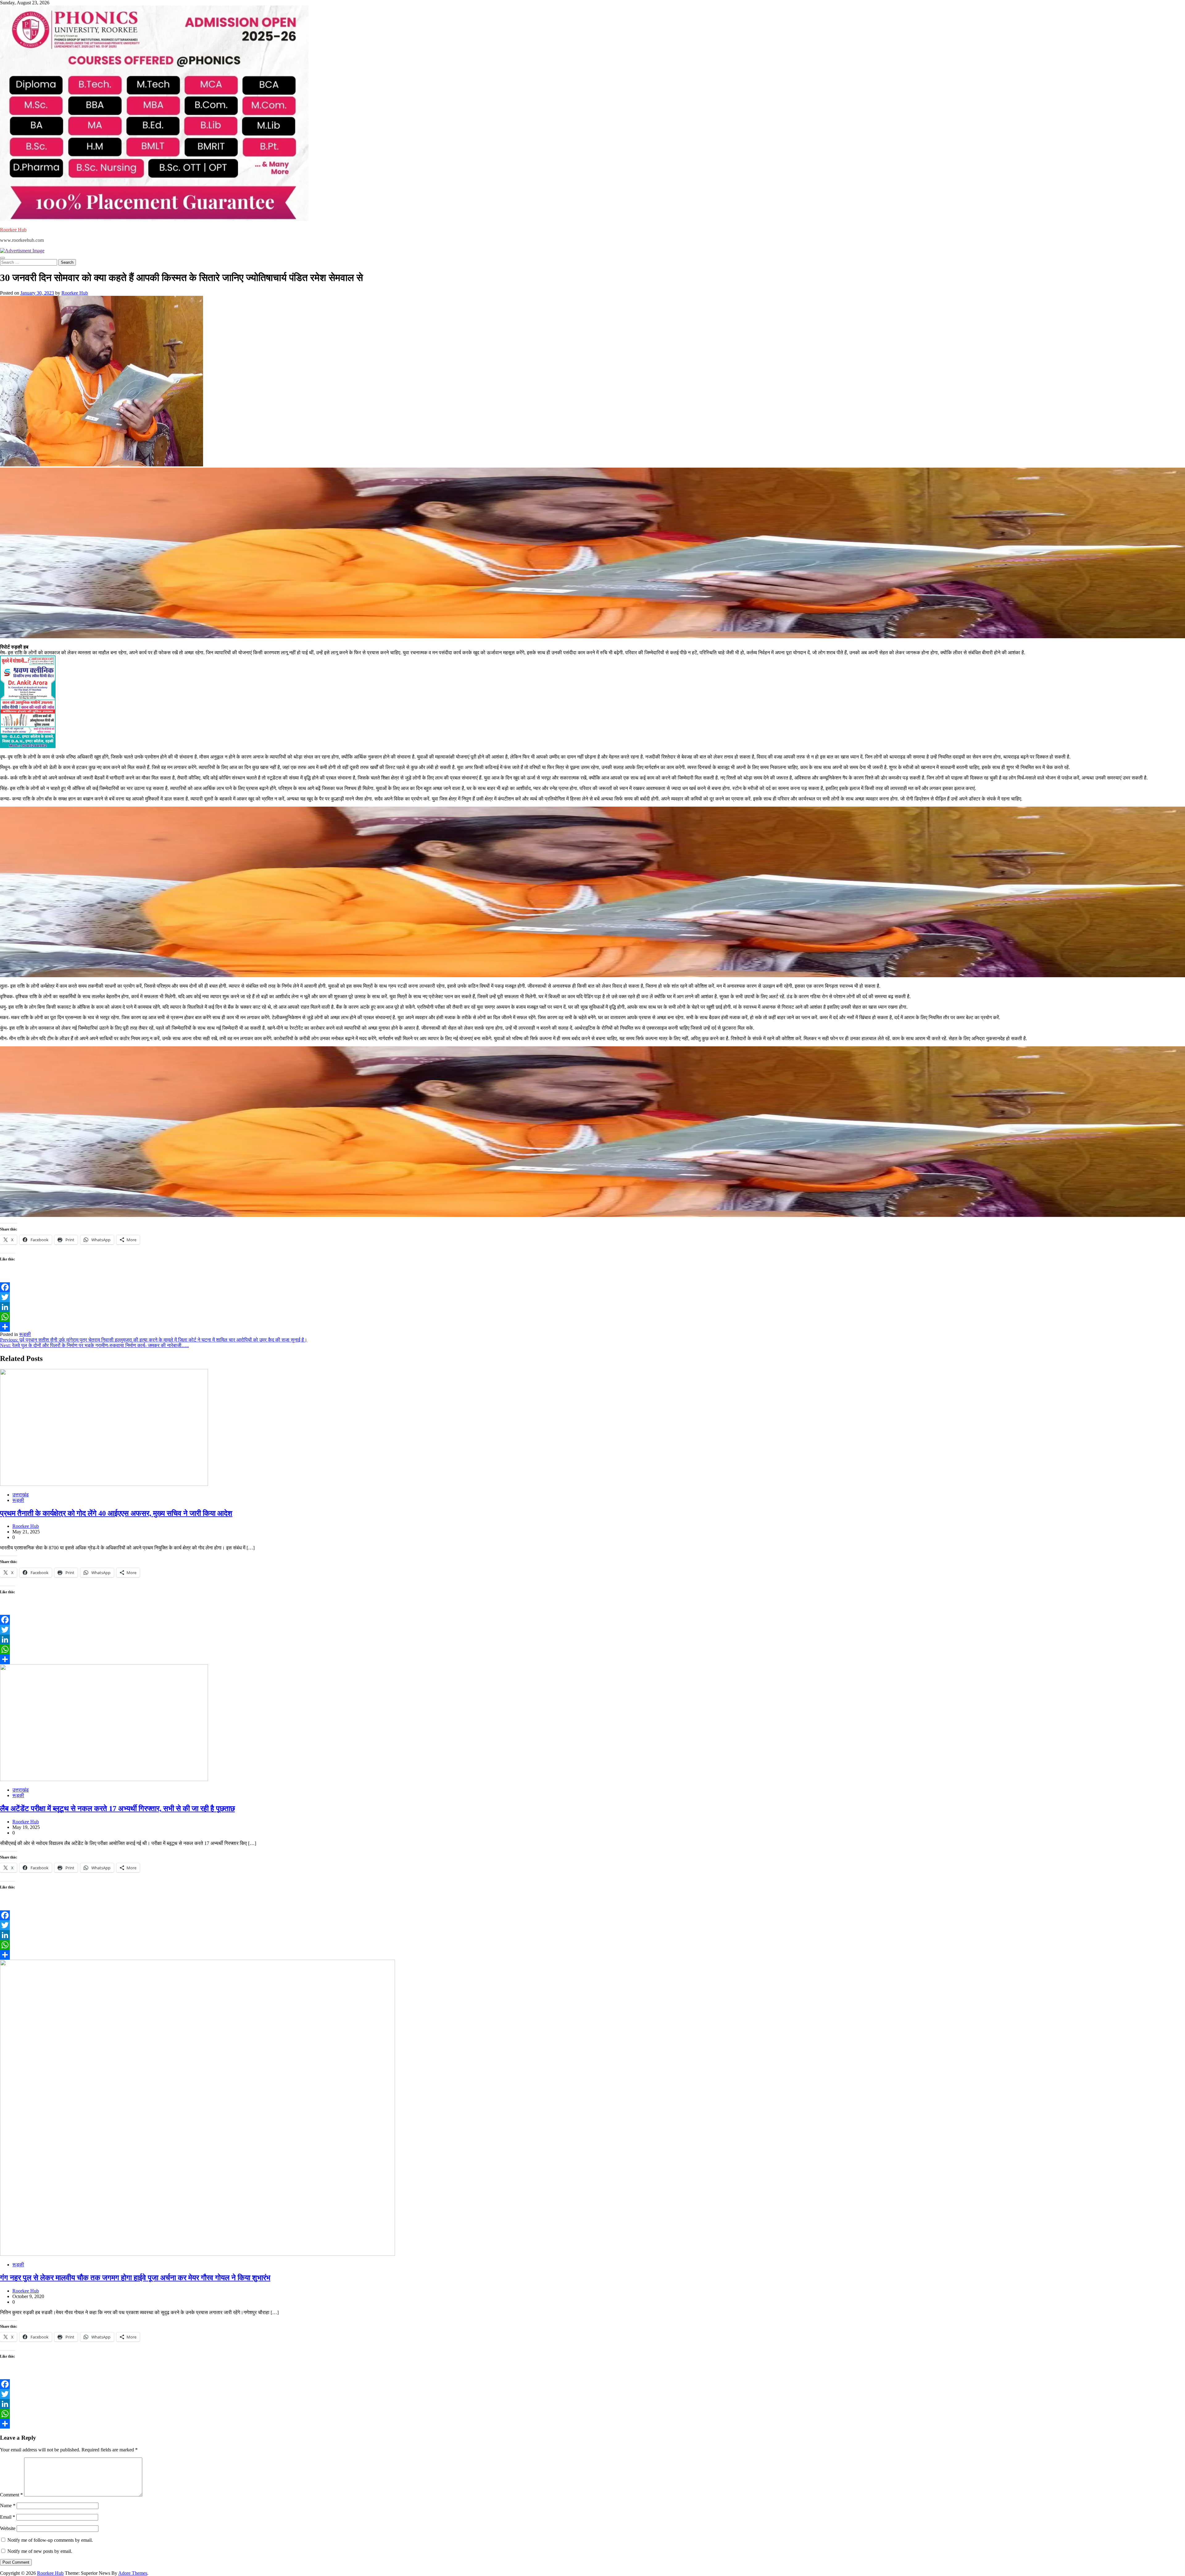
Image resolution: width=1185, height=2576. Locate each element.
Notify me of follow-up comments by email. (50, 2540)
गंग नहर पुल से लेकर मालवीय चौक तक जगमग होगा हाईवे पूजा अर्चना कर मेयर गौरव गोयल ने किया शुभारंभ (135, 2278)
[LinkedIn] (592, 1307)
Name (8, 2506)
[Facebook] (592, 1287)
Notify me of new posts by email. (40, 2551)
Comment (11, 2495)
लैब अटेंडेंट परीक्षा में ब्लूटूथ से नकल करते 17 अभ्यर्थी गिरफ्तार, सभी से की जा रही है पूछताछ (117, 1809)
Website (8, 2528)
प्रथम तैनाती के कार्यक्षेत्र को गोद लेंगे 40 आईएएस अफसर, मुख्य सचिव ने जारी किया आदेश (116, 1513)
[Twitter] (592, 1297)
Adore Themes (133, 2573)
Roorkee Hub (13, 230)
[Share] (592, 1327)
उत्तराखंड (21, 1495)
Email (8, 2517)
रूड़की (25, 1334)
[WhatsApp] (592, 1317)
